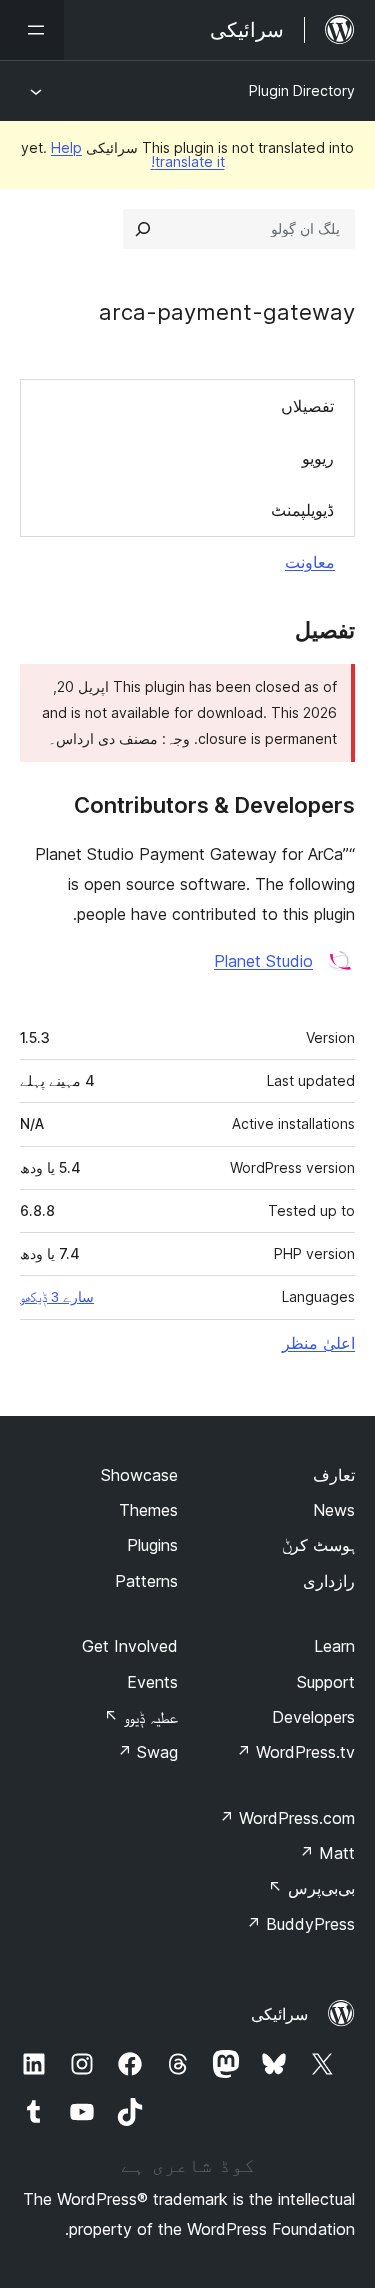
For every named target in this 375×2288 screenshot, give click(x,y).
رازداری (329, 1581)
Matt (327, 1853)
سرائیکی (279, 2014)
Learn (334, 1646)
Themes (148, 1510)
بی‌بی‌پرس (311, 1888)
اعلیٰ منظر (318, 1343)
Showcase (139, 1475)
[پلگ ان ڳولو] (143, 229)
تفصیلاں (307, 406)
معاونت (310, 562)
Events (152, 1682)
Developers (313, 1717)
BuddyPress (300, 1924)
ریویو (318, 458)
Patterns (146, 1581)
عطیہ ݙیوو (141, 1717)
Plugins (152, 1545)
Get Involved (130, 1646)
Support (326, 1682)
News (334, 1510)
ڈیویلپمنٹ (302, 510)
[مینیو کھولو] (32, 30)
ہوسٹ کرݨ (318, 1545)
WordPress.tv (295, 1752)
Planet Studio (263, 961)
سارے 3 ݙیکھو (57, 1297)
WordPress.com (287, 1818)
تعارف (334, 1475)
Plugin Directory (302, 90)
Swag (147, 1752)
